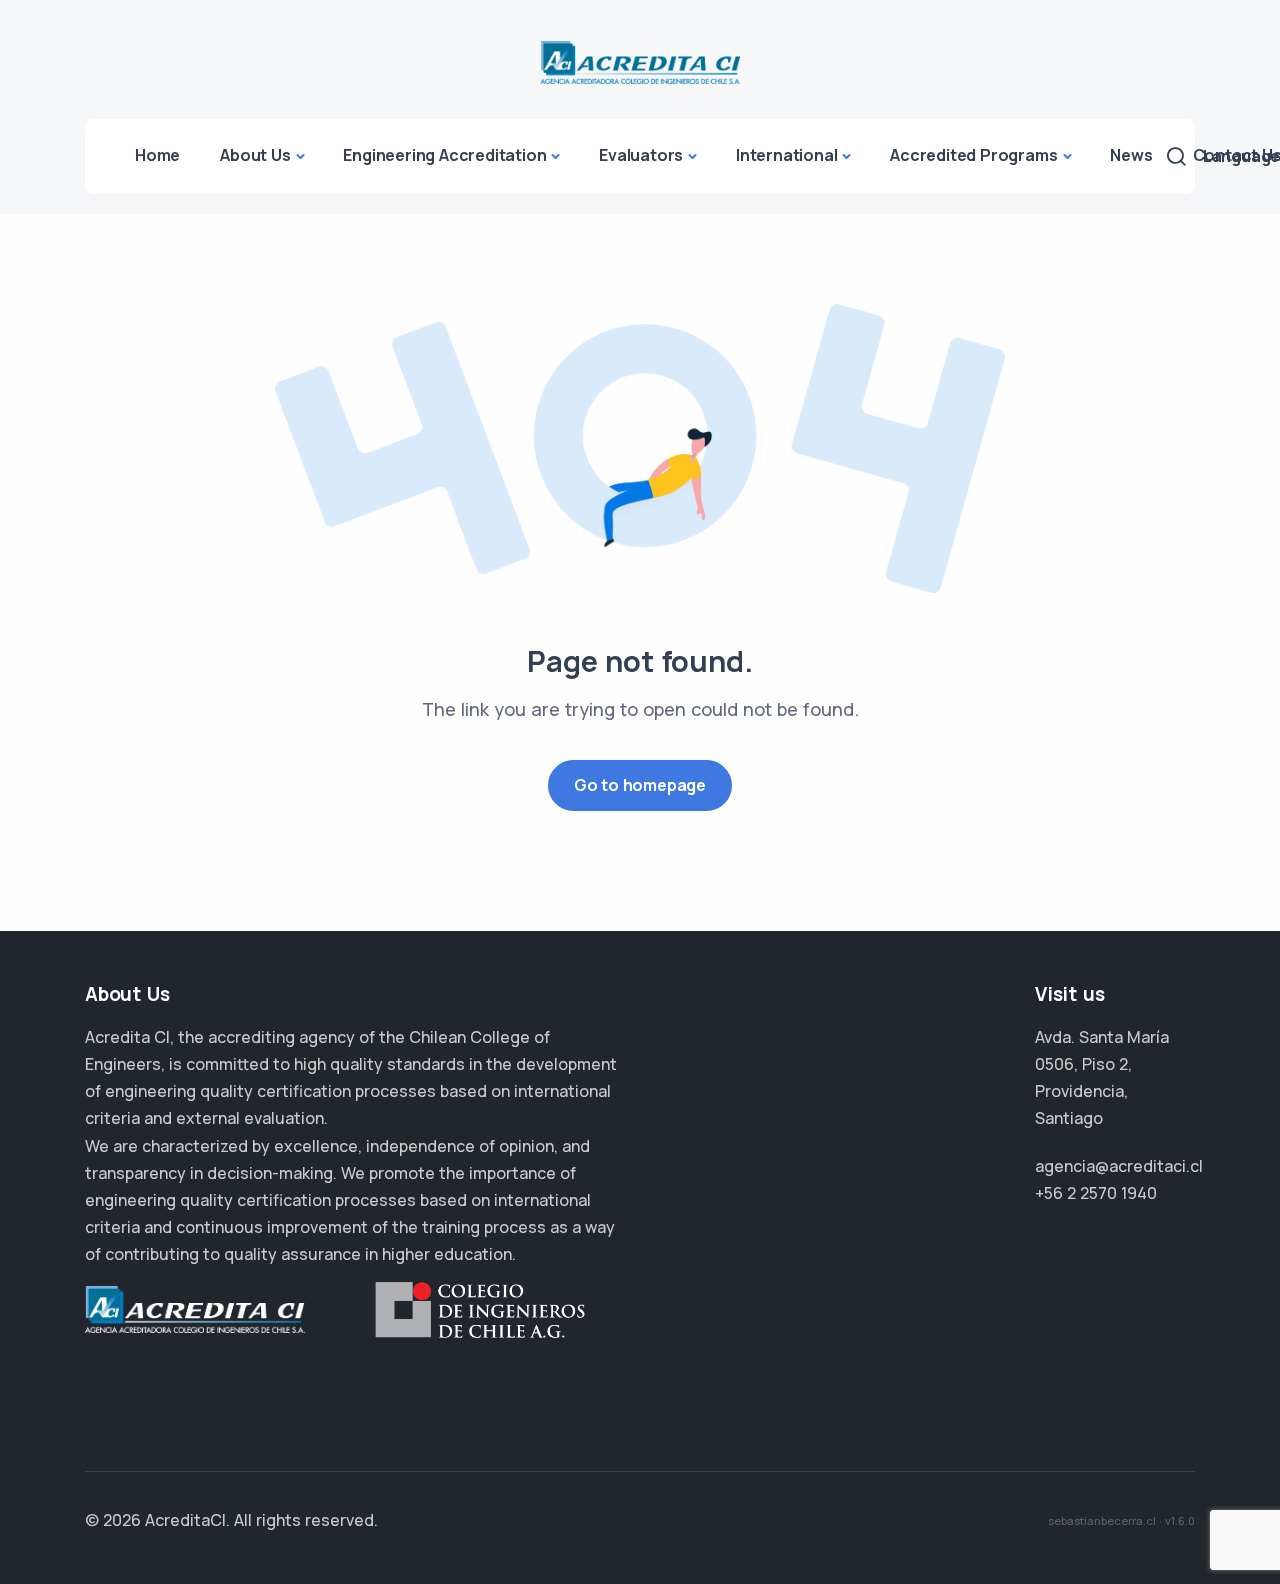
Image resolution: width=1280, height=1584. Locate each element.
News (1131, 155)
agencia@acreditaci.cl (1119, 1166)
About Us (255, 155)
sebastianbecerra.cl (1102, 1520)
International (786, 155)
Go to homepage (640, 785)
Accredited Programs (973, 155)
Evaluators (641, 155)
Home (157, 155)
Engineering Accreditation (444, 155)
